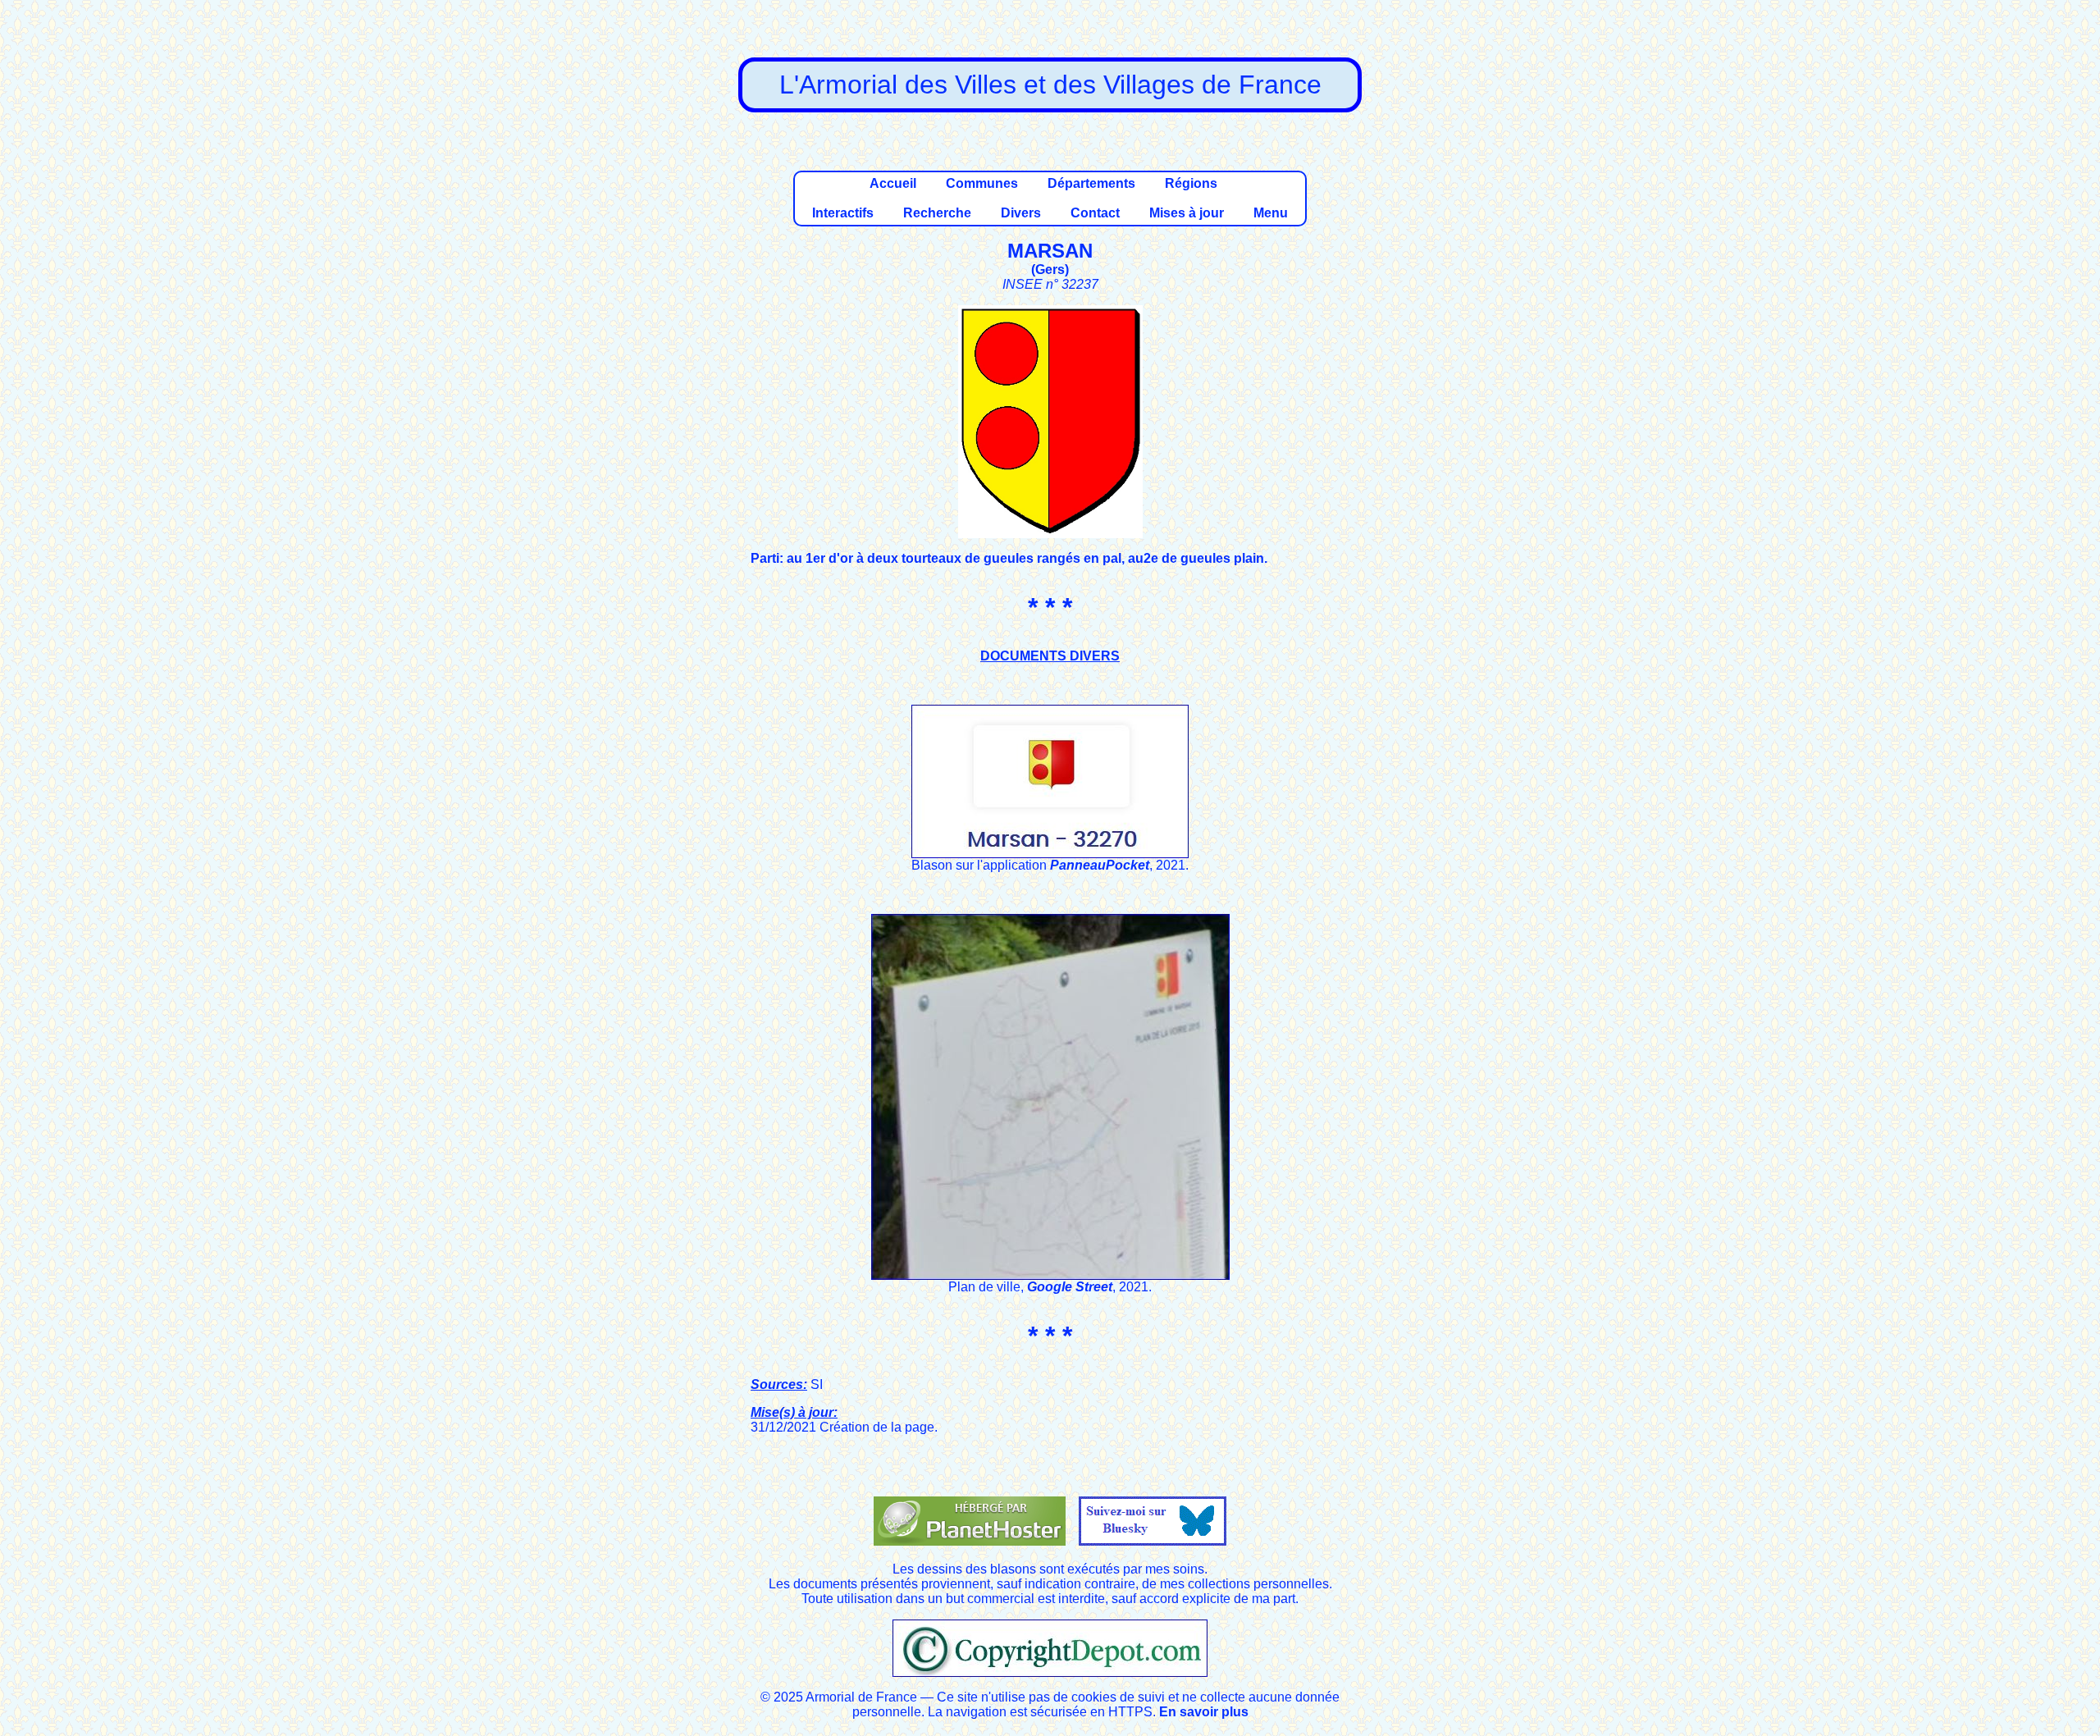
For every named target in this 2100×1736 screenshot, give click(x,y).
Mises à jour (1187, 213)
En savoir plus (1204, 1712)
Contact (1095, 213)
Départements (1091, 183)
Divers (1021, 213)
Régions (1191, 183)
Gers (1050, 270)
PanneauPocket (1100, 865)
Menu (1271, 213)
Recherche (937, 213)
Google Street (1070, 1287)
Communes (982, 183)
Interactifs (843, 213)
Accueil (893, 183)
